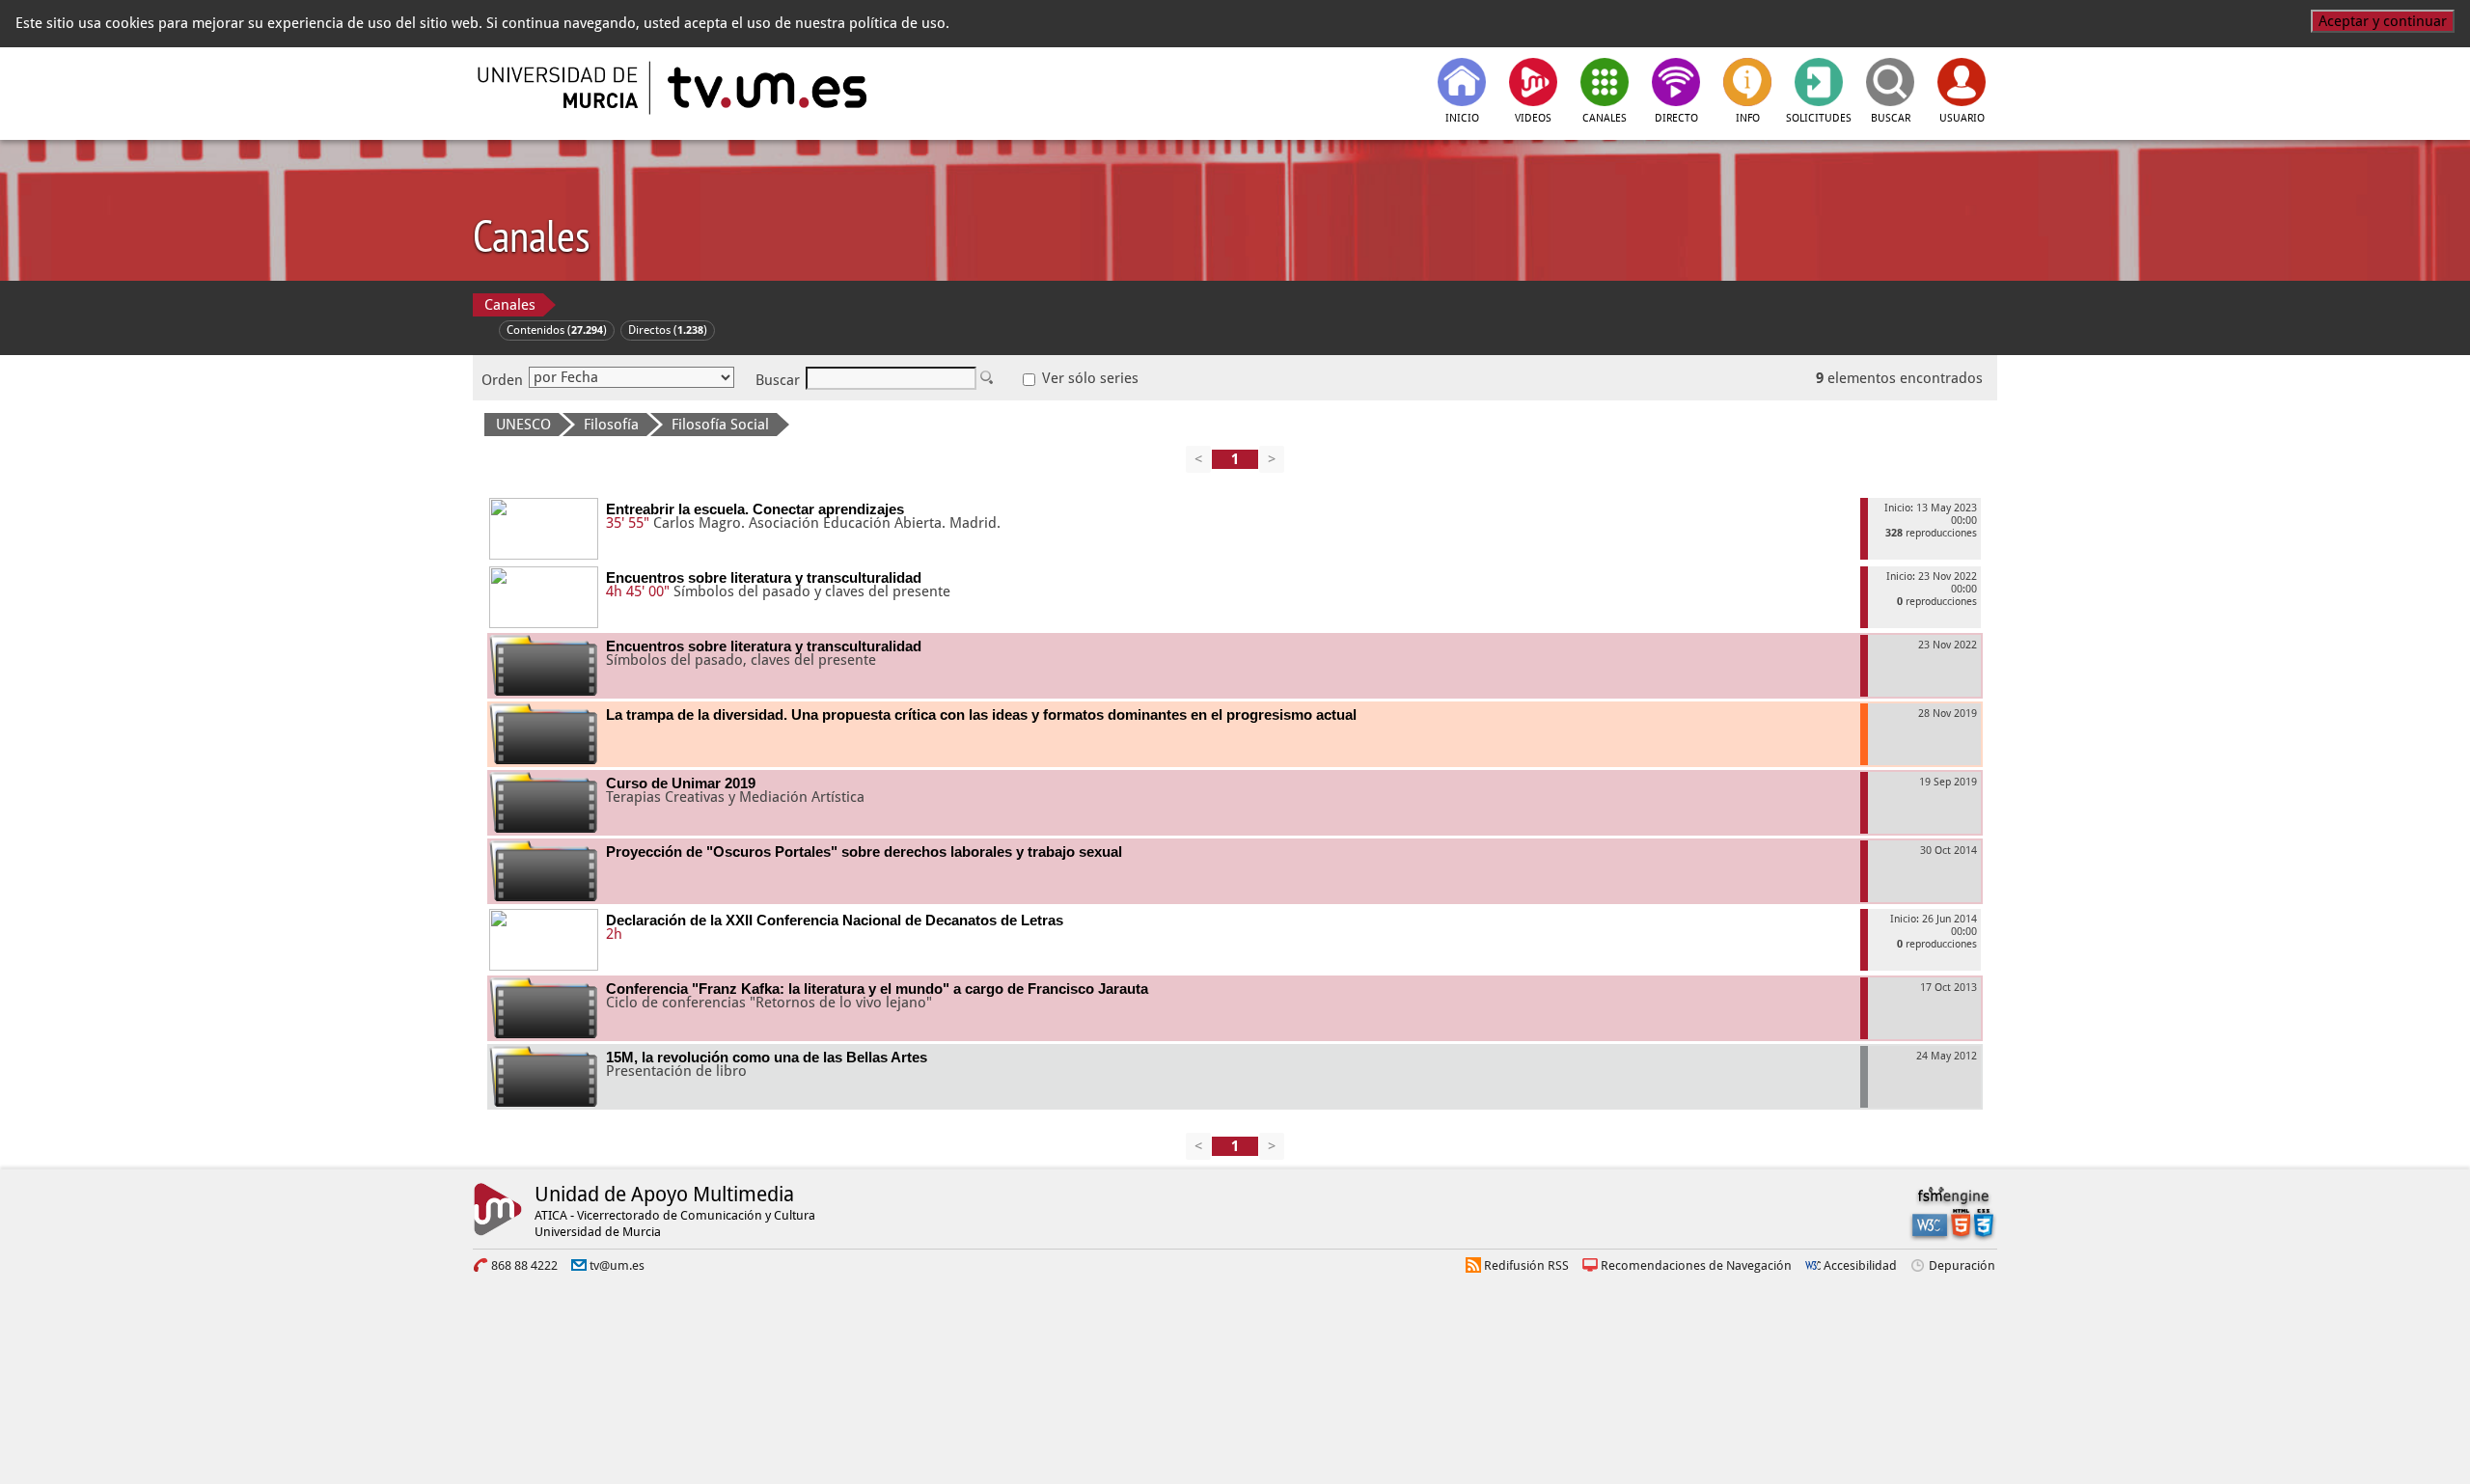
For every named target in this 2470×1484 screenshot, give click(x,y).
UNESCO (523, 425)
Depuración (1962, 1265)
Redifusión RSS (1526, 1265)
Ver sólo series (1088, 378)
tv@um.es (617, 1265)
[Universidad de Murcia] (560, 88)
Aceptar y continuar (2383, 21)
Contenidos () (557, 330)
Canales (510, 305)
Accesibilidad (1860, 1265)
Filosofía (611, 425)
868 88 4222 (524, 1265)
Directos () (668, 330)
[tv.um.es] (765, 88)
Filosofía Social (720, 425)
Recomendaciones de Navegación (1696, 1265)
